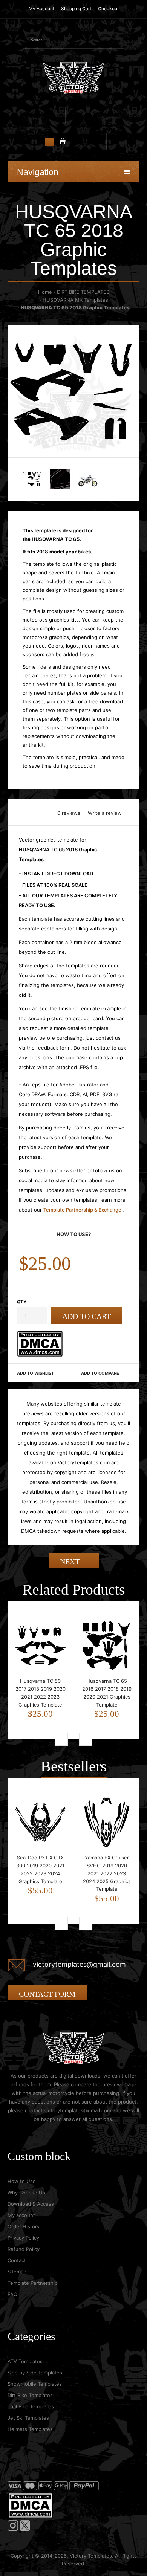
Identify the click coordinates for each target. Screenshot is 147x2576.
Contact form (47, 1994)
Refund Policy (24, 2249)
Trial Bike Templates (31, 2406)
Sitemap (17, 2272)
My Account (41, 8)
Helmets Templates (30, 2429)
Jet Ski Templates (28, 2418)
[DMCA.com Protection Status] (40, 1355)
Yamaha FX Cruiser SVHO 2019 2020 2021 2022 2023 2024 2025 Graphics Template (107, 1873)
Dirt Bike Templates (30, 2395)
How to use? (74, 1234)
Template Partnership (33, 2283)
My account (21, 2215)
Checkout (108, 8)
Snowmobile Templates (35, 2384)
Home (45, 292)
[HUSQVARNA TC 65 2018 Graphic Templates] (73, 391)
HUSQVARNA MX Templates (75, 300)
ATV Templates (25, 2361)
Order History (24, 2226)
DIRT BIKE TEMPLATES (83, 292)
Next (71, 1561)
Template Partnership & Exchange (83, 1210)
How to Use (22, 2181)
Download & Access (31, 2204)
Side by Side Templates (35, 2373)
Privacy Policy (23, 2238)
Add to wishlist (35, 1373)
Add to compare (100, 1373)
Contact (17, 2260)
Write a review (105, 813)
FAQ (12, 2294)
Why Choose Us (26, 2193)
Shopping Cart (76, 8)
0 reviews (69, 813)
